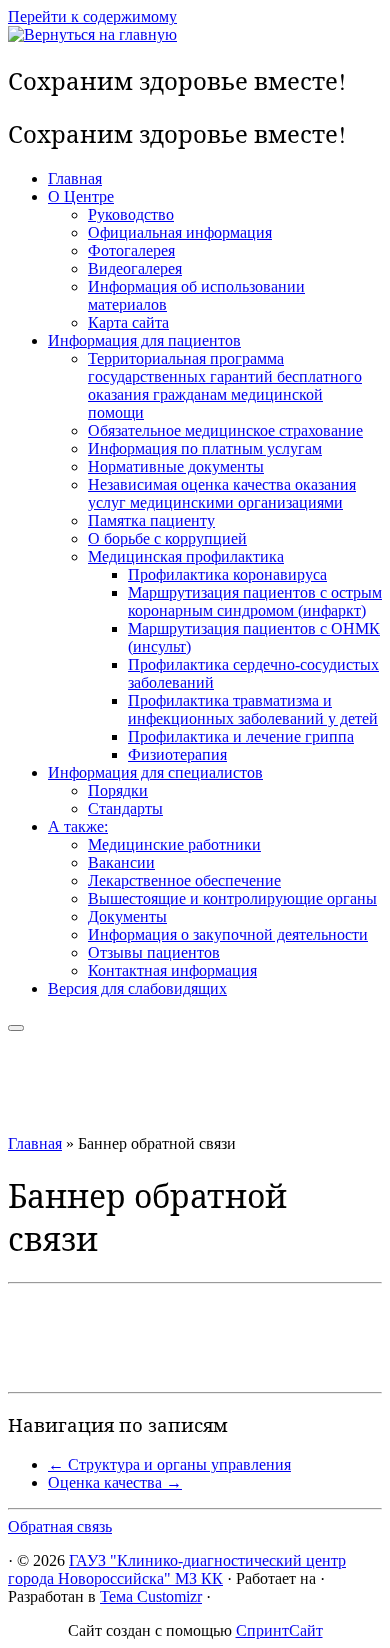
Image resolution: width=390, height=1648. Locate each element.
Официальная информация (180, 232)
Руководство (131, 214)
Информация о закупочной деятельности (228, 934)
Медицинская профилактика (186, 556)
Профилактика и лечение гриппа (241, 736)
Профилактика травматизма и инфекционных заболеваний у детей (253, 709)
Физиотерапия (177, 754)
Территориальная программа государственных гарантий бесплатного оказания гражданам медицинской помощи (225, 385)
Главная (75, 178)
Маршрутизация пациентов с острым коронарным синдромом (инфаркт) (255, 601)
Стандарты (125, 808)
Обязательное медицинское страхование (225, 430)
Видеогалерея (135, 268)
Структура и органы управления (169, 1464)
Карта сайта (128, 322)
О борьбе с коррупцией (167, 538)
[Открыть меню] (16, 1028)
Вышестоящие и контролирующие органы (232, 898)
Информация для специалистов (155, 772)
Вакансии (121, 862)
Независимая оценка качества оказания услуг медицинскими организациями (222, 493)
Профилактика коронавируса (227, 574)
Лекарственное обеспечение (184, 880)
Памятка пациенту (151, 520)
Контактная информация (172, 970)
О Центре (81, 196)
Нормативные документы (176, 466)
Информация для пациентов (144, 340)
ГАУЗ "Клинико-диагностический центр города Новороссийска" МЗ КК (177, 1569)
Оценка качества (115, 1482)
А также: (78, 826)
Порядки (118, 790)
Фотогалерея (131, 250)
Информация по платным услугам (205, 448)
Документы (127, 916)
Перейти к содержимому (92, 16)
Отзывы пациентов (154, 952)
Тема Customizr (151, 1596)
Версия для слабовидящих (137, 988)
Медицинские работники (174, 844)
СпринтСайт (279, 1630)
